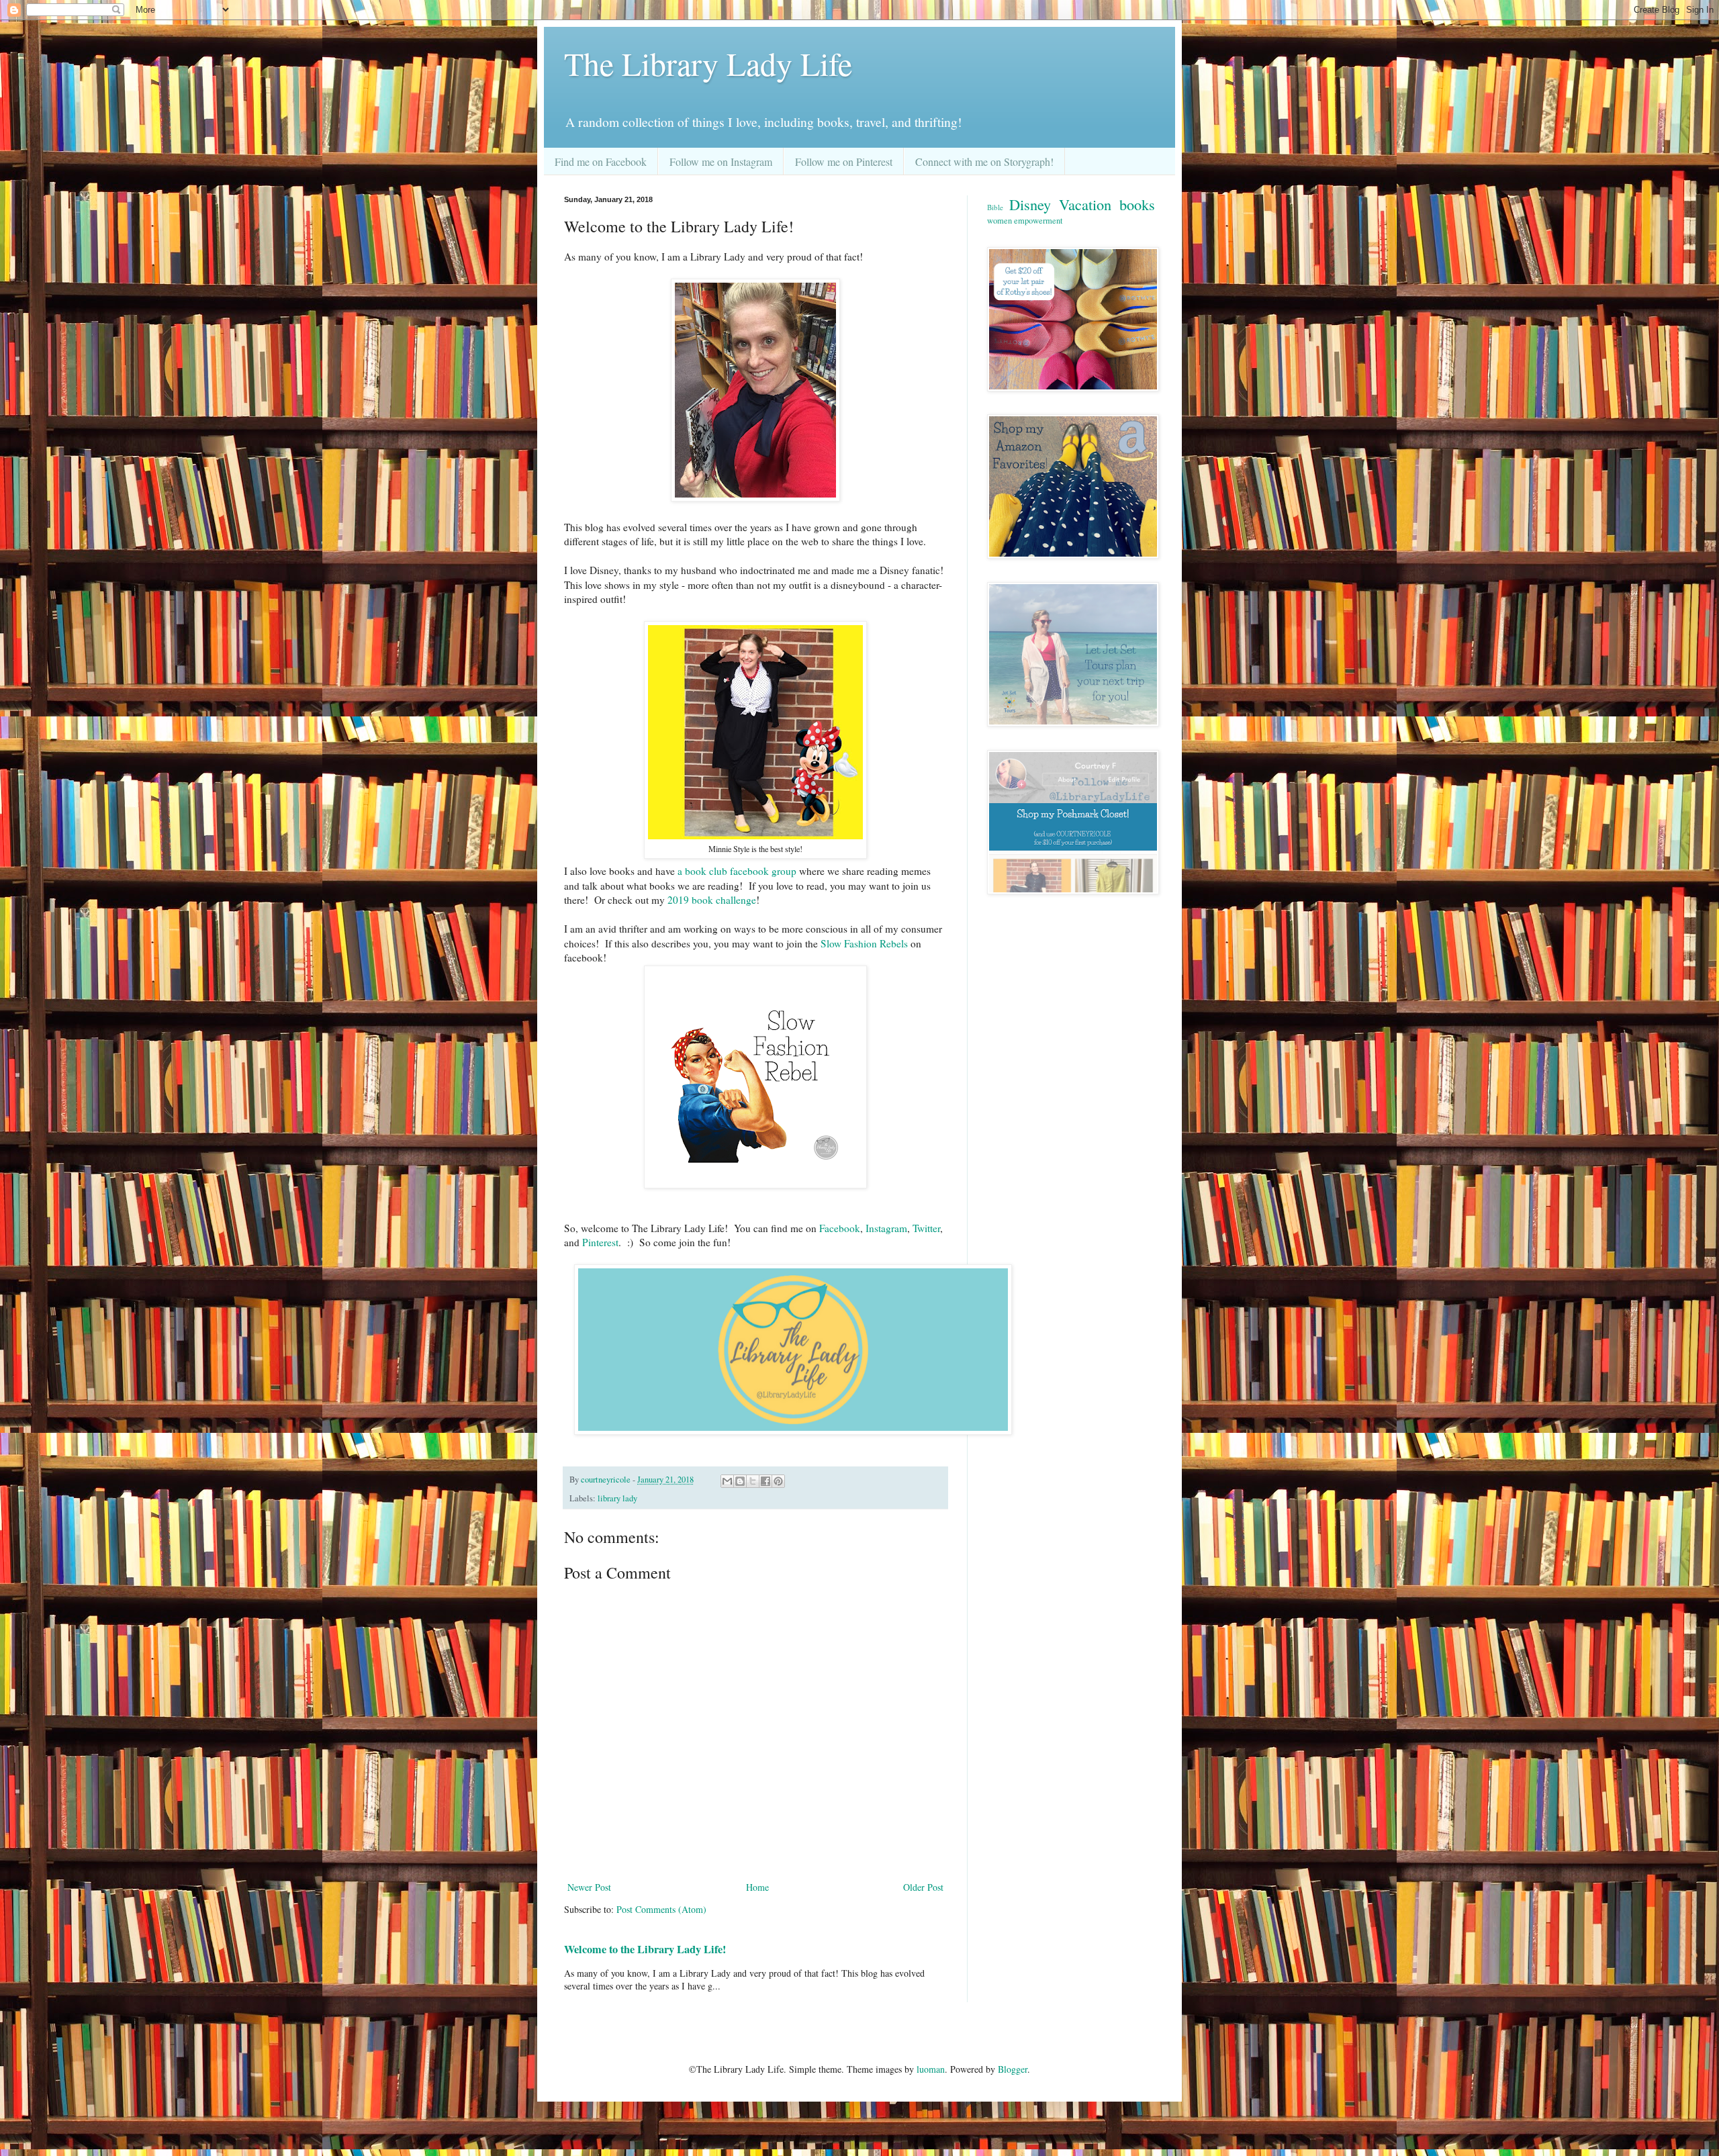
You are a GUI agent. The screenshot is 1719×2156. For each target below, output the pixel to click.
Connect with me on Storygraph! (984, 161)
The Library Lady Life (708, 63)
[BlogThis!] (740, 1481)
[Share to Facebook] (765, 1481)
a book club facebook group (737, 871)
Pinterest (600, 1242)
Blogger (1013, 2069)
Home (757, 1887)
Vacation (1085, 204)
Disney (1030, 204)
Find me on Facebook (601, 161)
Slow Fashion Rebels (866, 943)
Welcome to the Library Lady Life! (645, 1949)
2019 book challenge (712, 900)
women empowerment (1025, 221)
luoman (931, 2069)
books (1137, 204)
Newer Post (589, 1887)
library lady (617, 1498)
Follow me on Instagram (721, 161)
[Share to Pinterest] (778, 1481)
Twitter (926, 1228)
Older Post (923, 1887)
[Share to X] (753, 1481)
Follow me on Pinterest (844, 161)
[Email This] (727, 1481)
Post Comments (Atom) (661, 1909)
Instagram (886, 1228)
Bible (995, 207)
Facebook (840, 1228)
